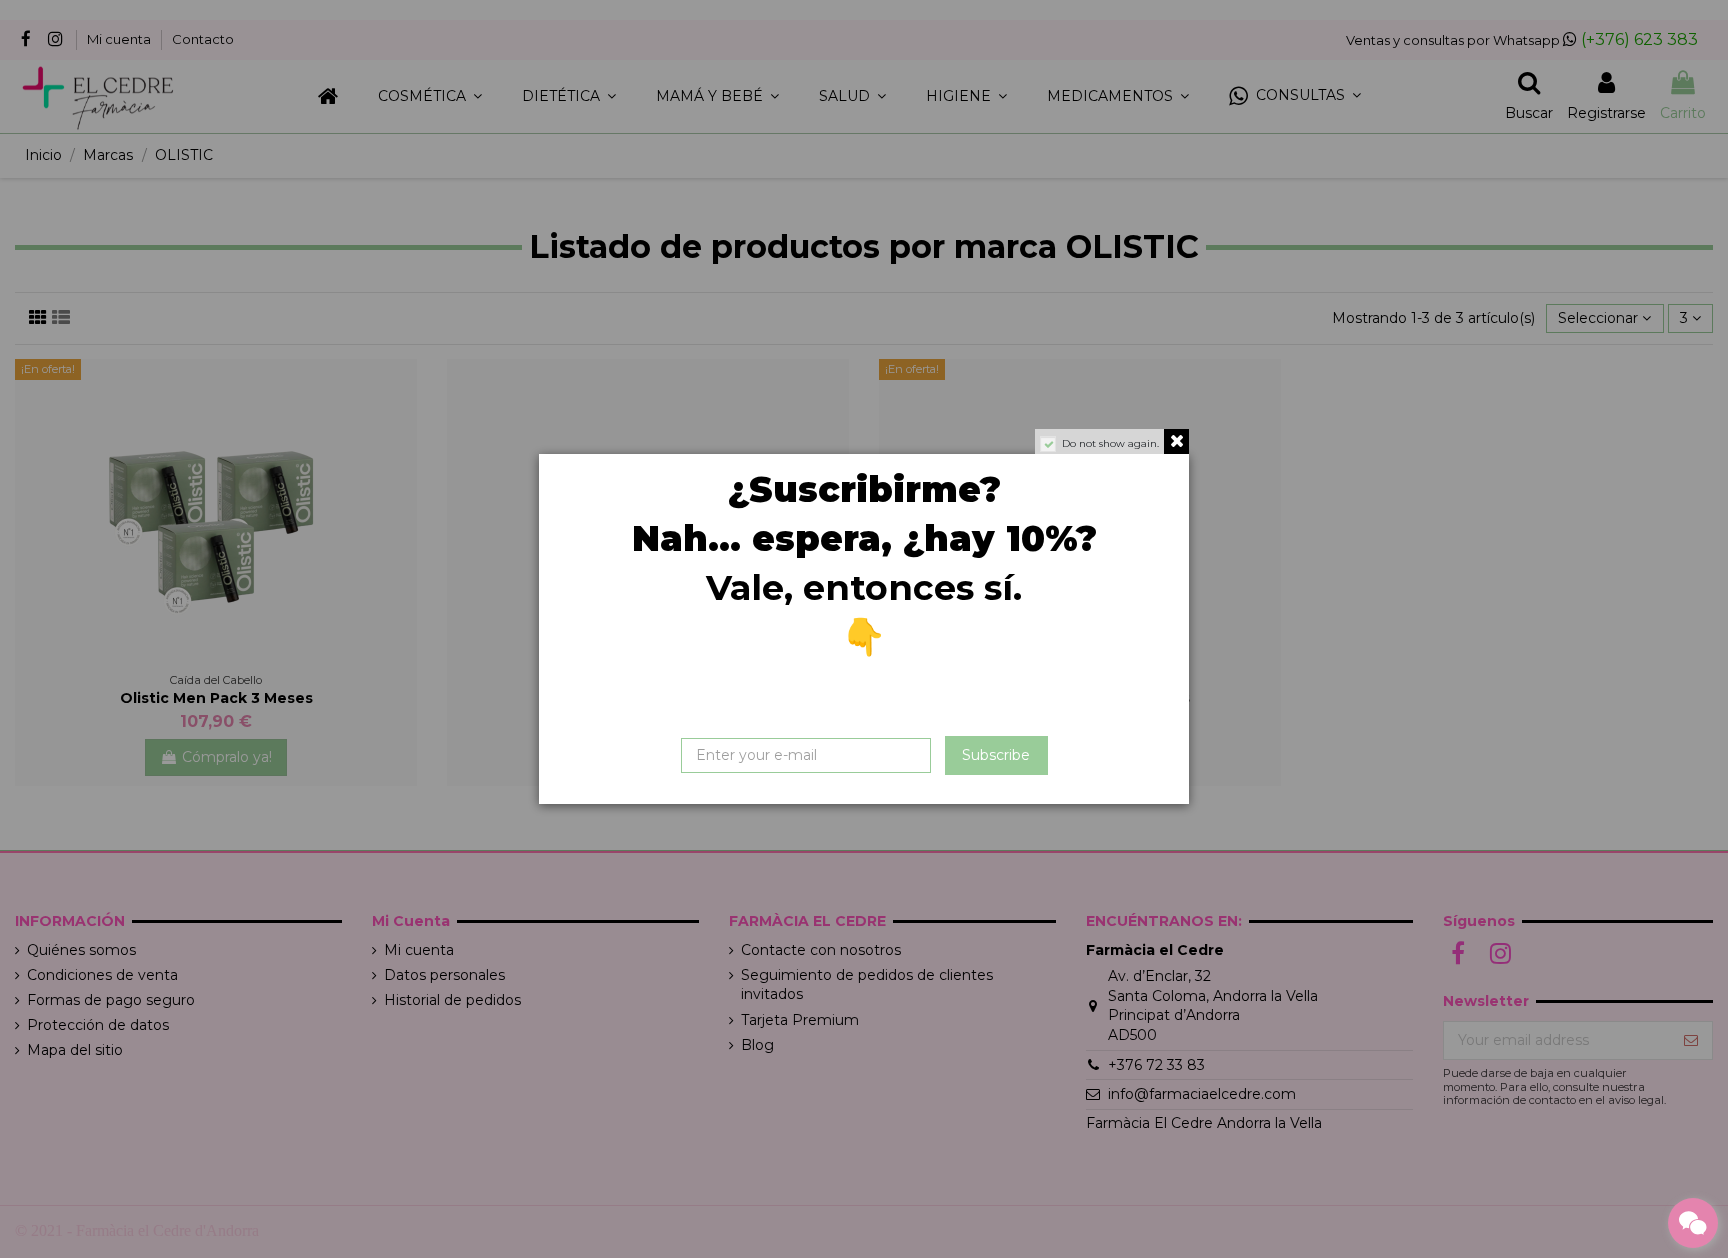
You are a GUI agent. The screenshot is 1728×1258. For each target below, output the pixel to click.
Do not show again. (1110, 443)
